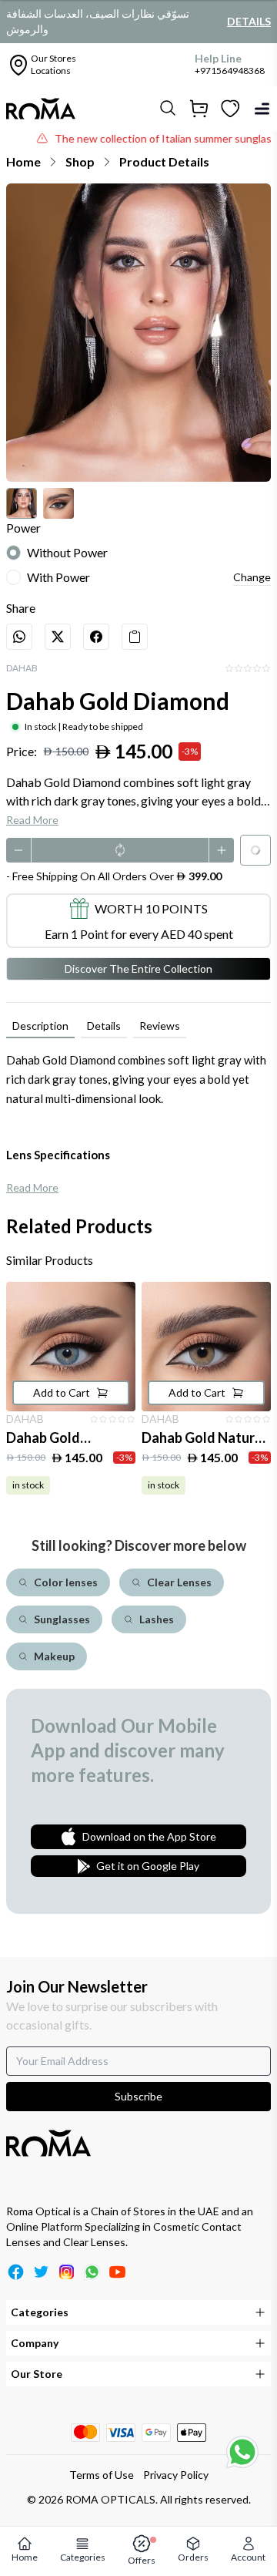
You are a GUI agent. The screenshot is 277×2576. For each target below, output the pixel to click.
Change (252, 577)
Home (23, 161)
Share (21, 608)
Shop (80, 161)
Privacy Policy (176, 2475)
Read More (32, 820)
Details (249, 21)
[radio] (13, 553)
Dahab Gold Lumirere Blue (48, 1439)
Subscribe (138, 2096)
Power (23, 528)
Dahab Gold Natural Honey (204, 1439)
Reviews (160, 1026)
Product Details (164, 161)
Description (40, 1026)
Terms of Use (102, 2475)
